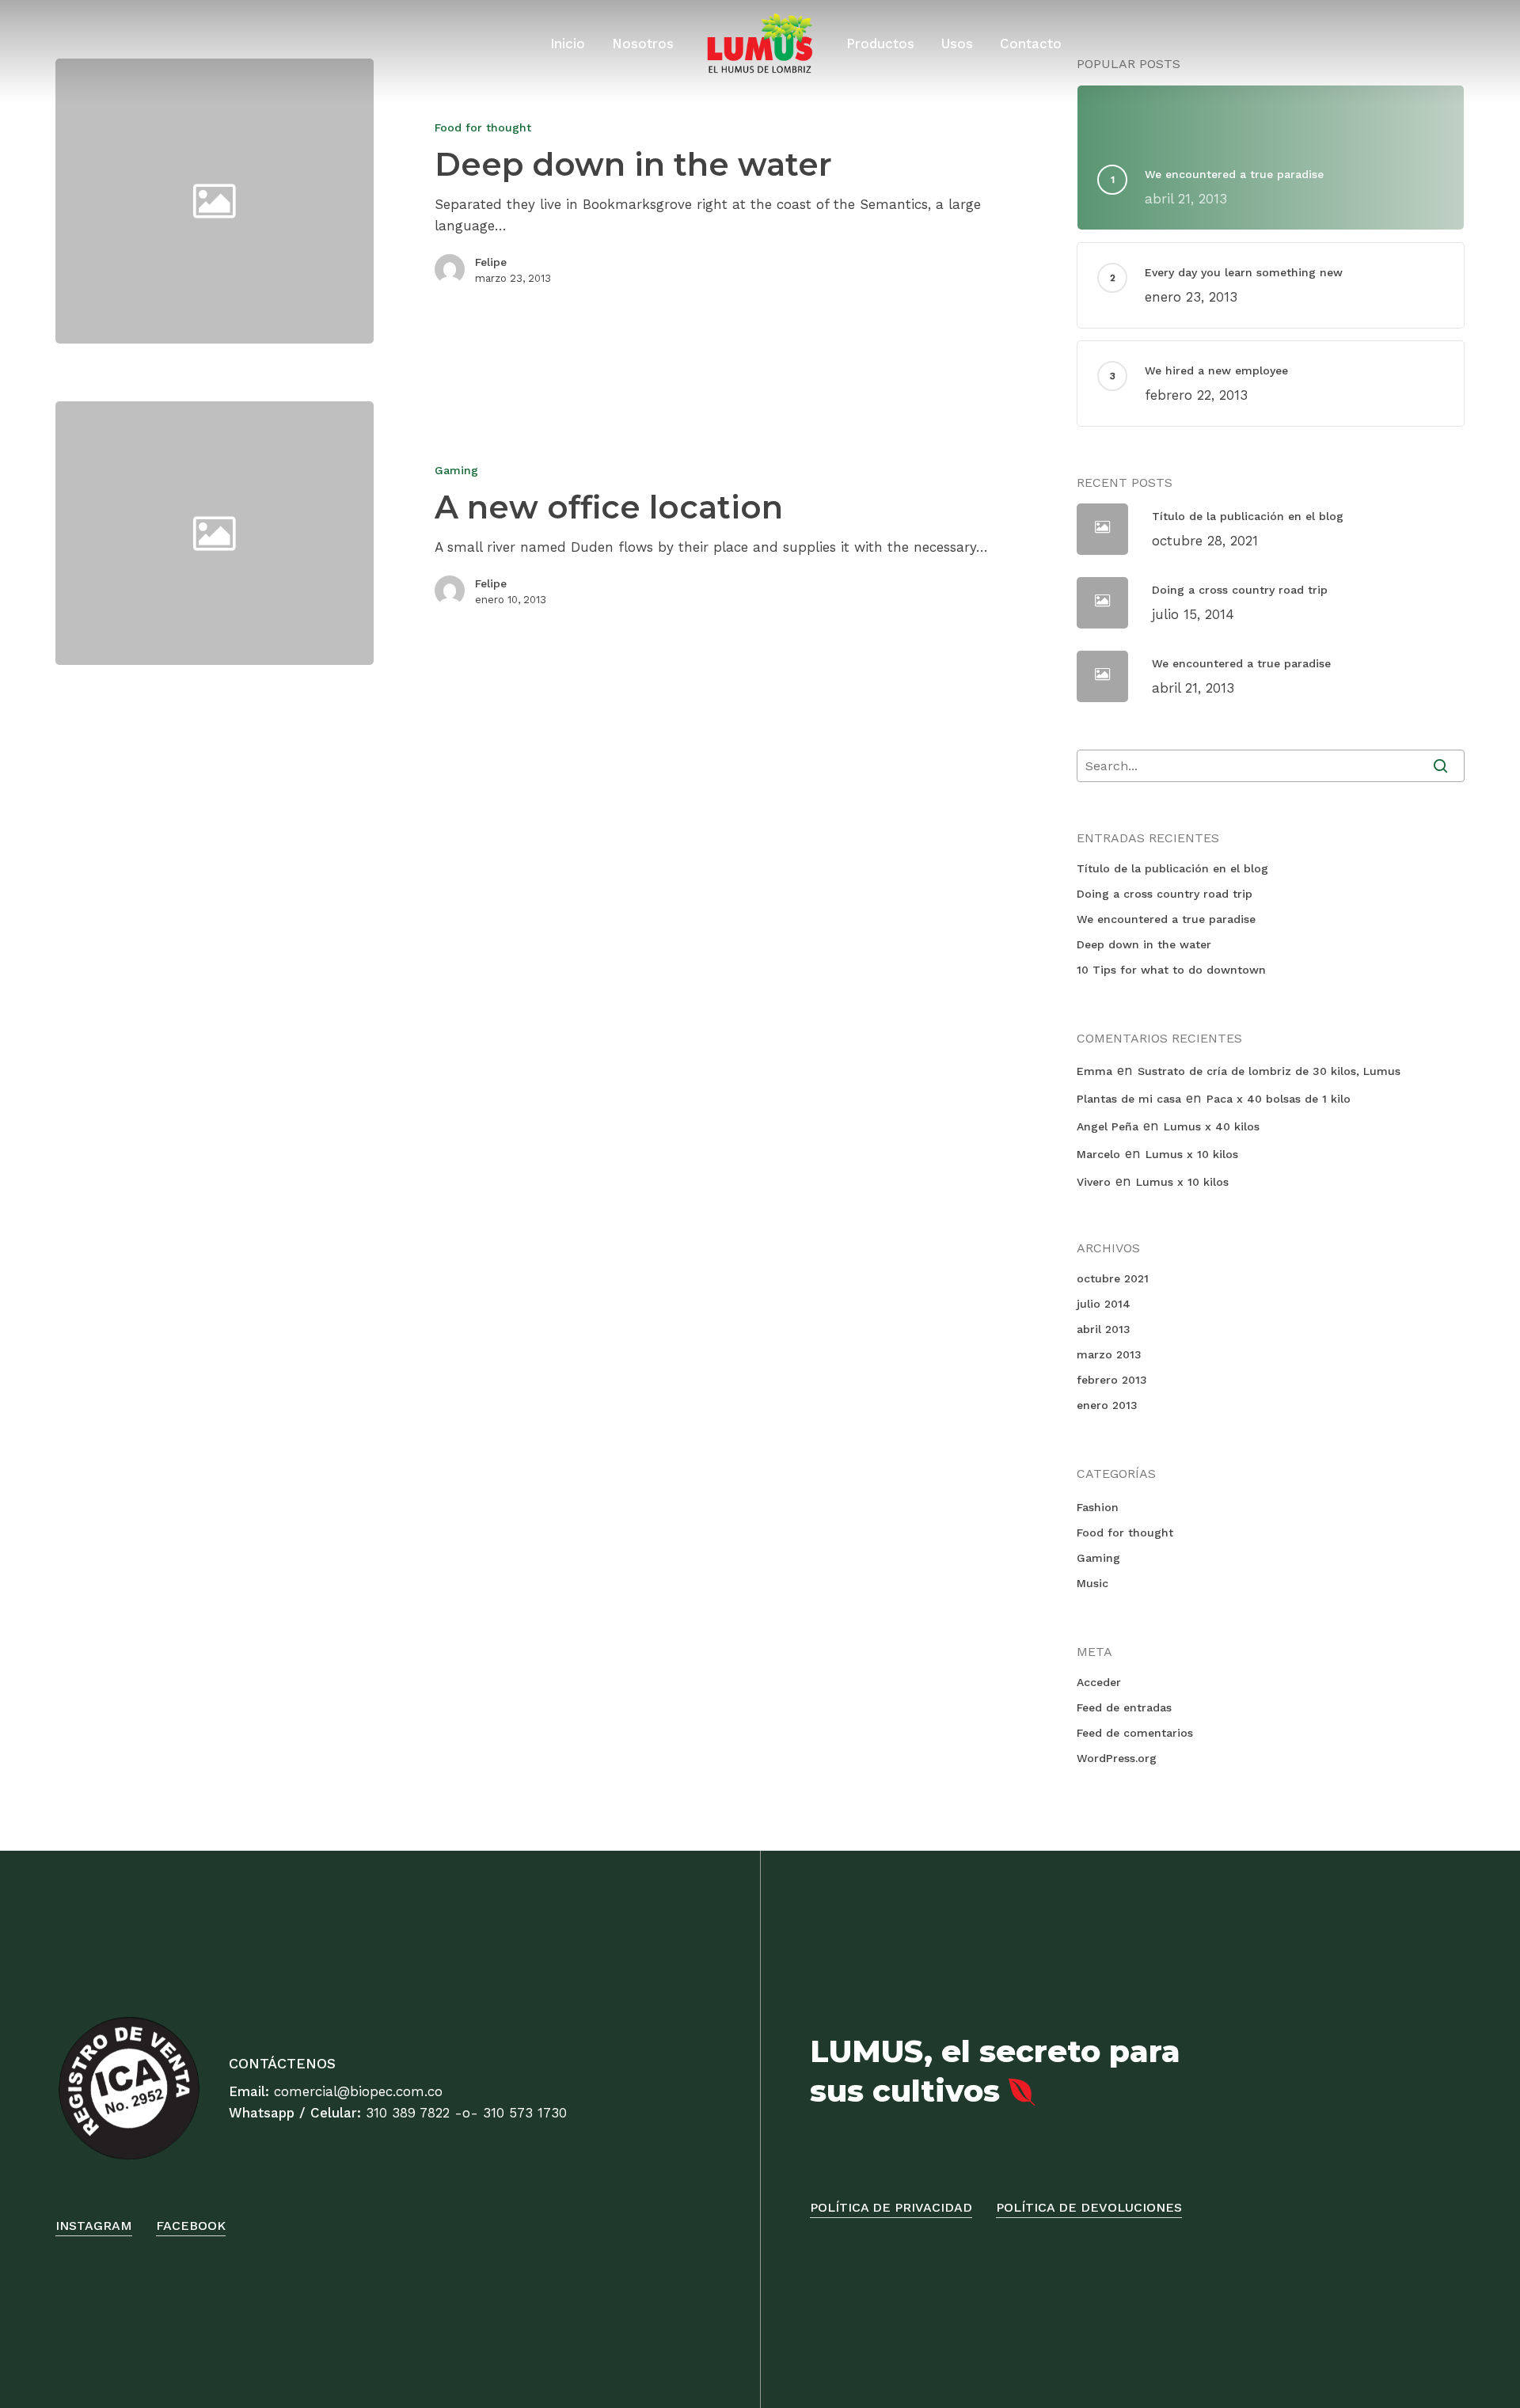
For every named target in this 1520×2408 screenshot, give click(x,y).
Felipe (491, 262)
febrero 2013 (1112, 1380)
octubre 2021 (1113, 1278)
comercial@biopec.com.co (358, 2091)
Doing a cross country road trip (1165, 894)
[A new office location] (698, 533)
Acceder (1099, 1682)
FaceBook (191, 2226)
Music (1092, 1583)
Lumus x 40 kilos (1212, 1126)
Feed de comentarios (1135, 1733)
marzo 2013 (1109, 1354)
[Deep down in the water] (698, 201)
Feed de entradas (1124, 1707)
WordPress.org (1117, 1758)
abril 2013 (1104, 1329)
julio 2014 (1104, 1304)
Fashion (1098, 1507)
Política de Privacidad (891, 2207)
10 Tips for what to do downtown (1171, 970)
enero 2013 (1107, 1405)
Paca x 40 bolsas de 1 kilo (1279, 1099)
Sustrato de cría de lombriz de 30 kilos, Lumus (1269, 1071)
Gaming (456, 470)
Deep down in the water (1144, 944)
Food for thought (483, 127)
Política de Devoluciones (1089, 2207)
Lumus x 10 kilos (1192, 1154)
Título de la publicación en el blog (1172, 868)
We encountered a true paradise (1166, 919)
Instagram (94, 2226)
